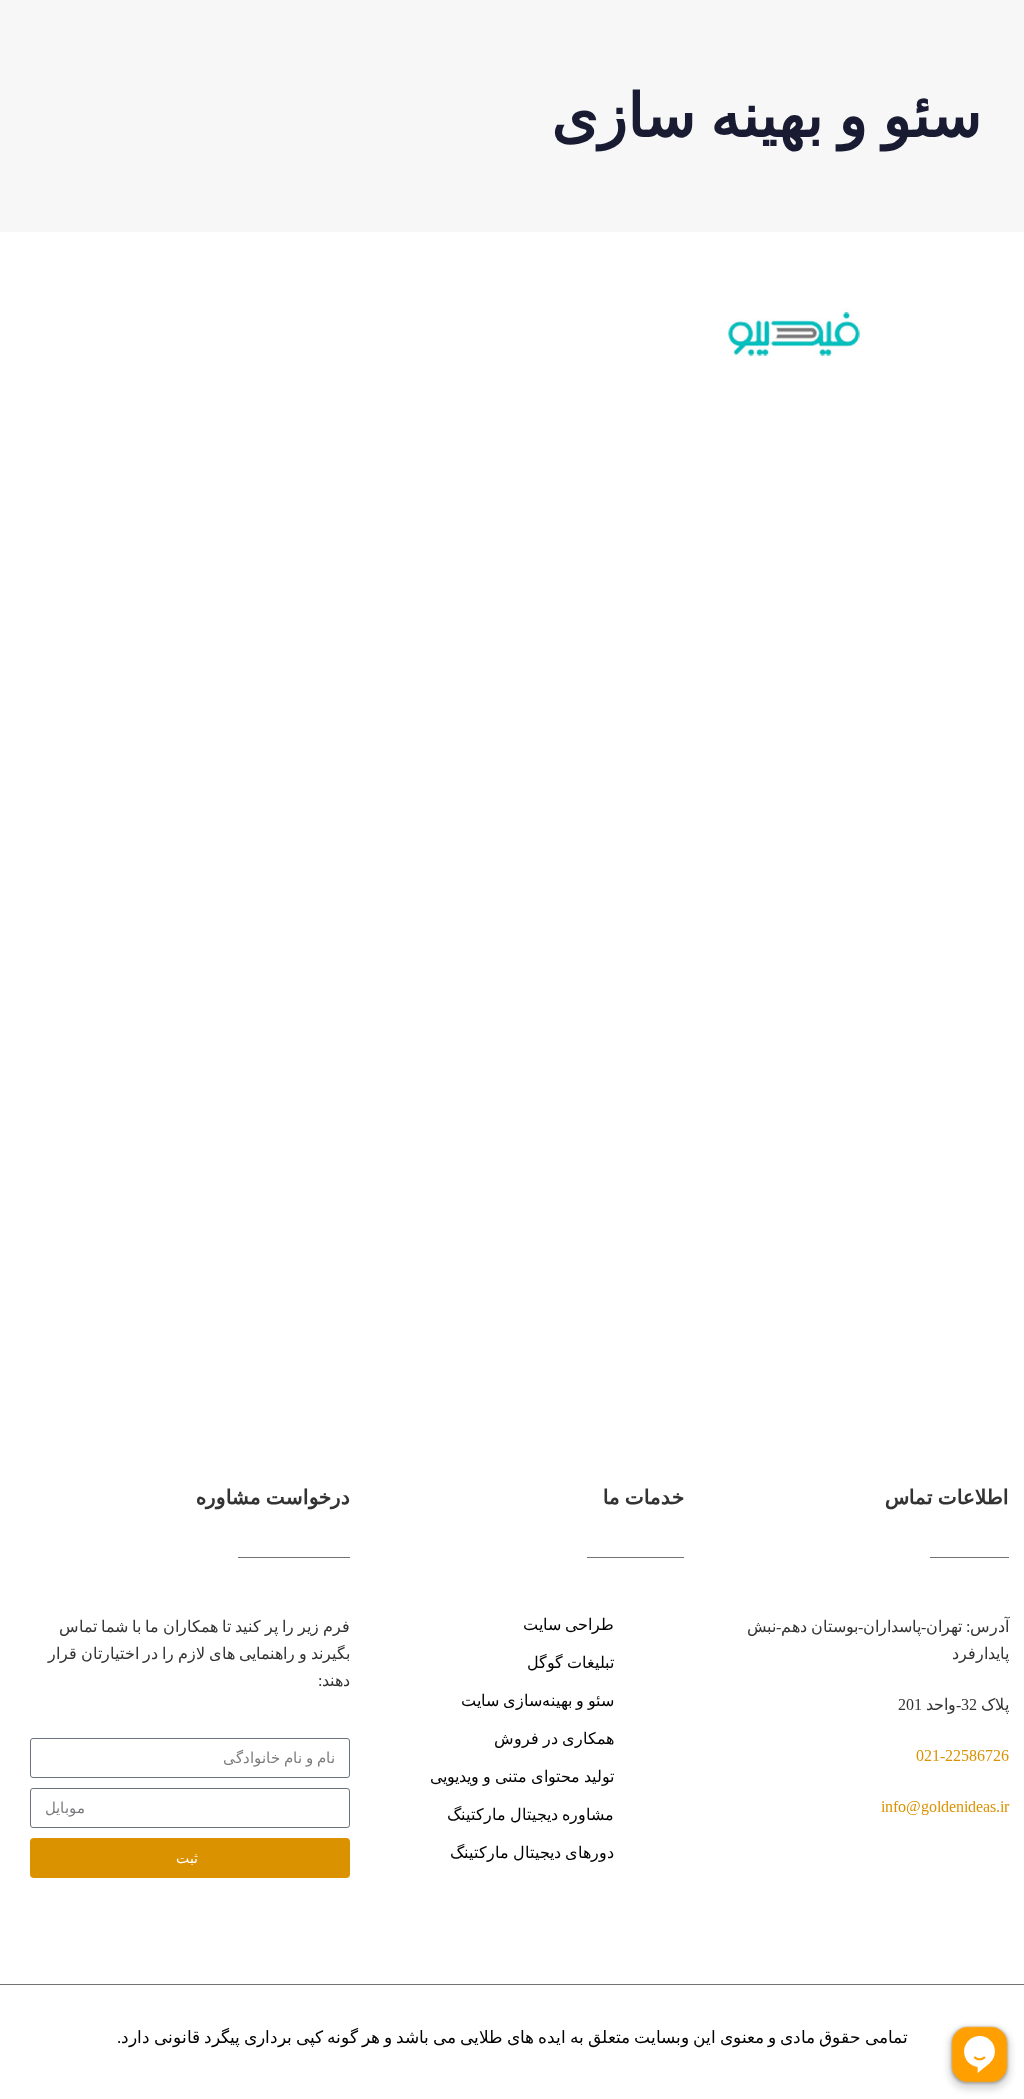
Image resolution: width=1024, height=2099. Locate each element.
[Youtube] (878, 1896)
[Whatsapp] (918, 1896)
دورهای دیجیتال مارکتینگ (532, 1852)
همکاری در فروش (554, 1738)
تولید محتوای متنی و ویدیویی (522, 1776)
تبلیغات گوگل (570, 1662)
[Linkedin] (999, 1896)
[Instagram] (959, 1896)
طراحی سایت (568, 1624)
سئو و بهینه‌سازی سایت (537, 1700)
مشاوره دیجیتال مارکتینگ (530, 1814)
